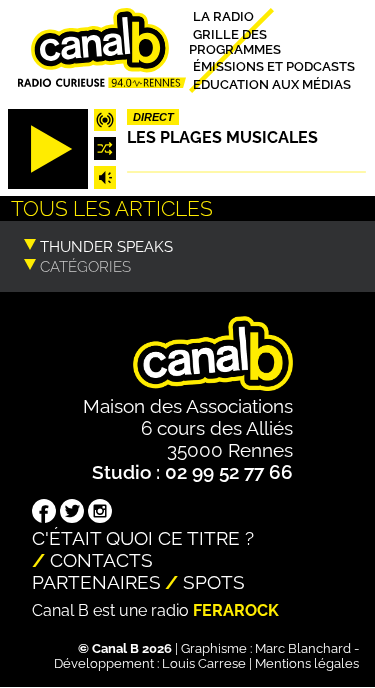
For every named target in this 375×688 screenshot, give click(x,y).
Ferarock (236, 610)
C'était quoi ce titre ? (143, 538)
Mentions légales (307, 663)
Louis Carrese (204, 663)
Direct (153, 117)
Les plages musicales (222, 137)
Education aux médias (272, 83)
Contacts (101, 560)
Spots (214, 582)
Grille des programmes (235, 41)
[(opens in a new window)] (44, 513)
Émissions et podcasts (274, 66)
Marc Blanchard (303, 648)
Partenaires (96, 582)
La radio (223, 16)
